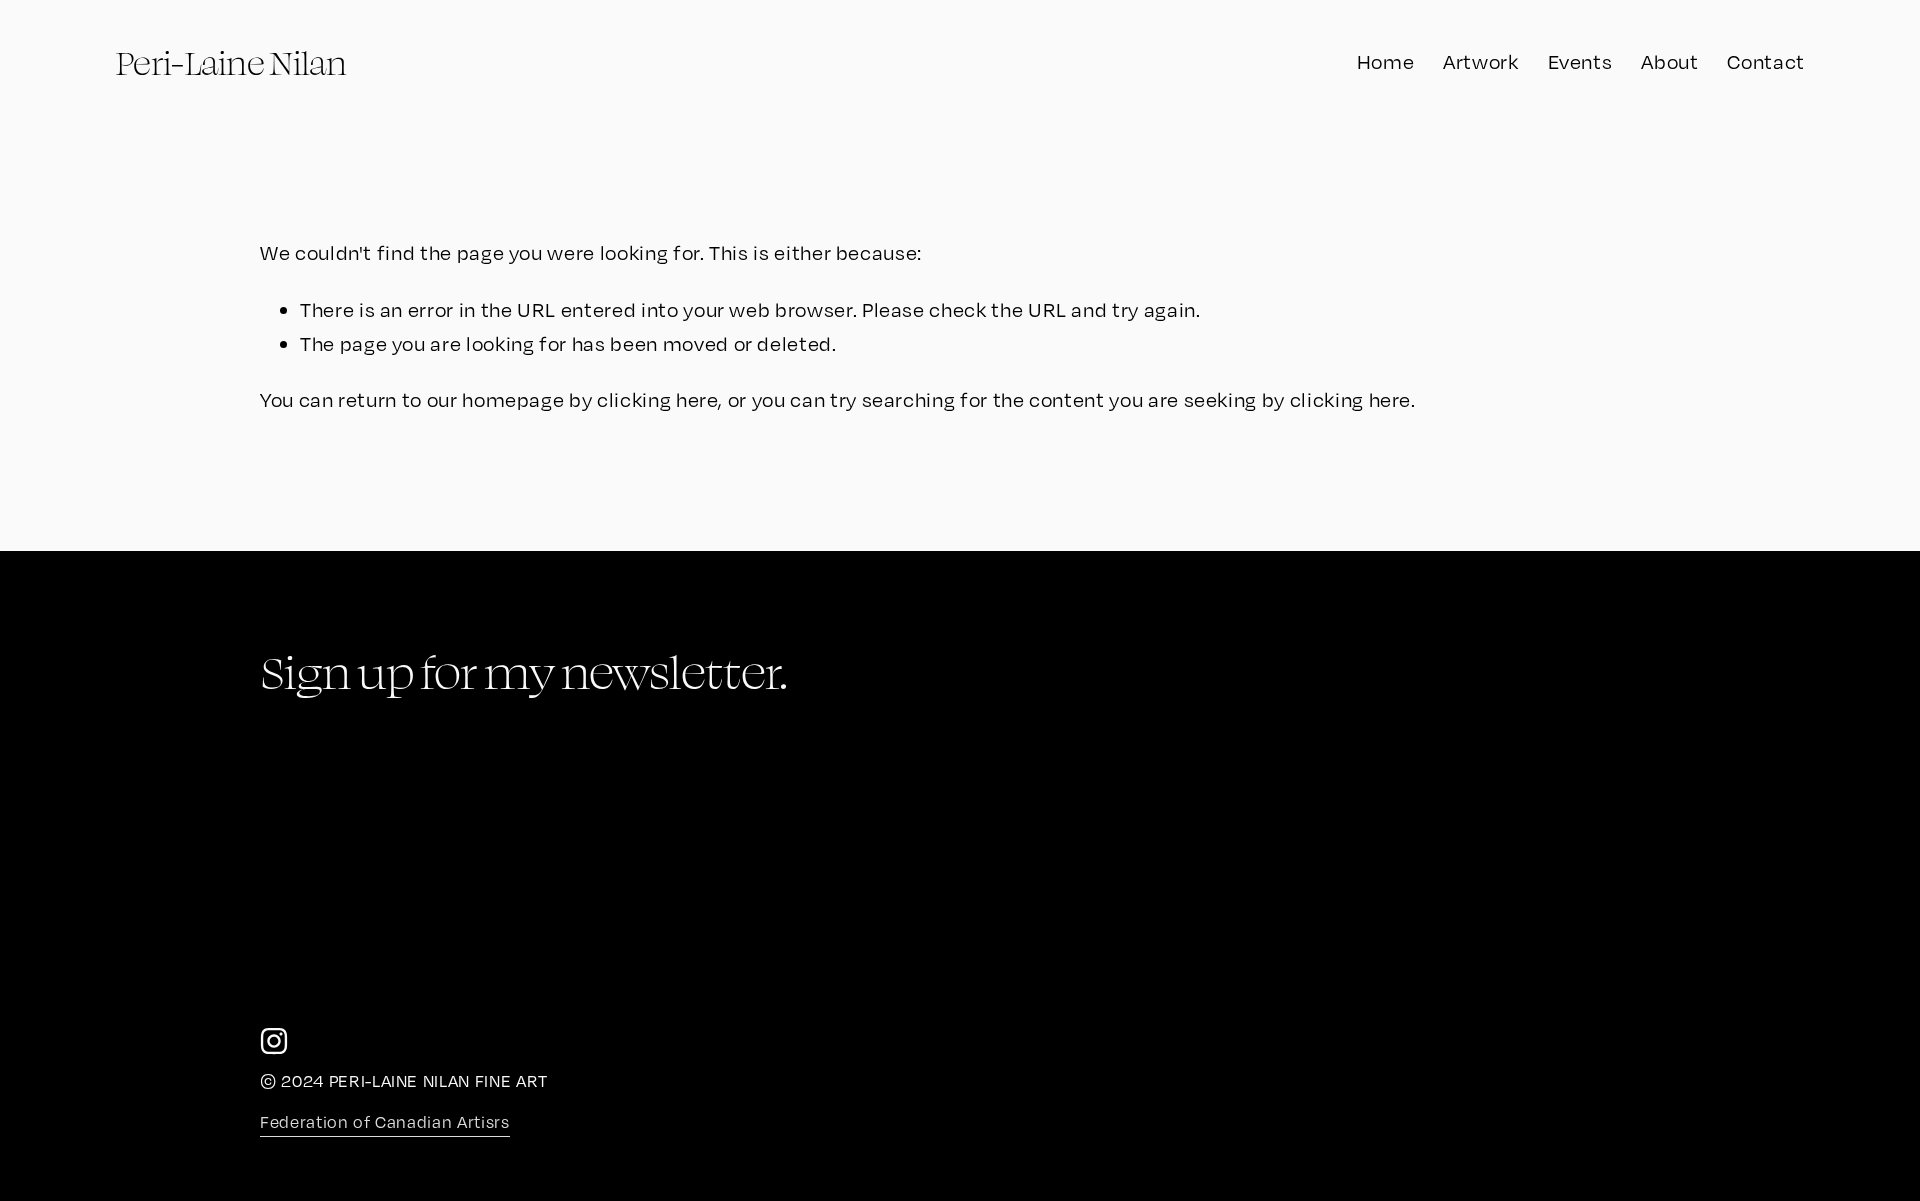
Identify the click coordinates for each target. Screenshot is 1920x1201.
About (1669, 61)
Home (1386, 61)
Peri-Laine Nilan (230, 62)
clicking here (657, 399)
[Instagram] (274, 1041)
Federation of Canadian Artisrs (384, 1122)
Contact (1766, 61)
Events (1580, 61)
